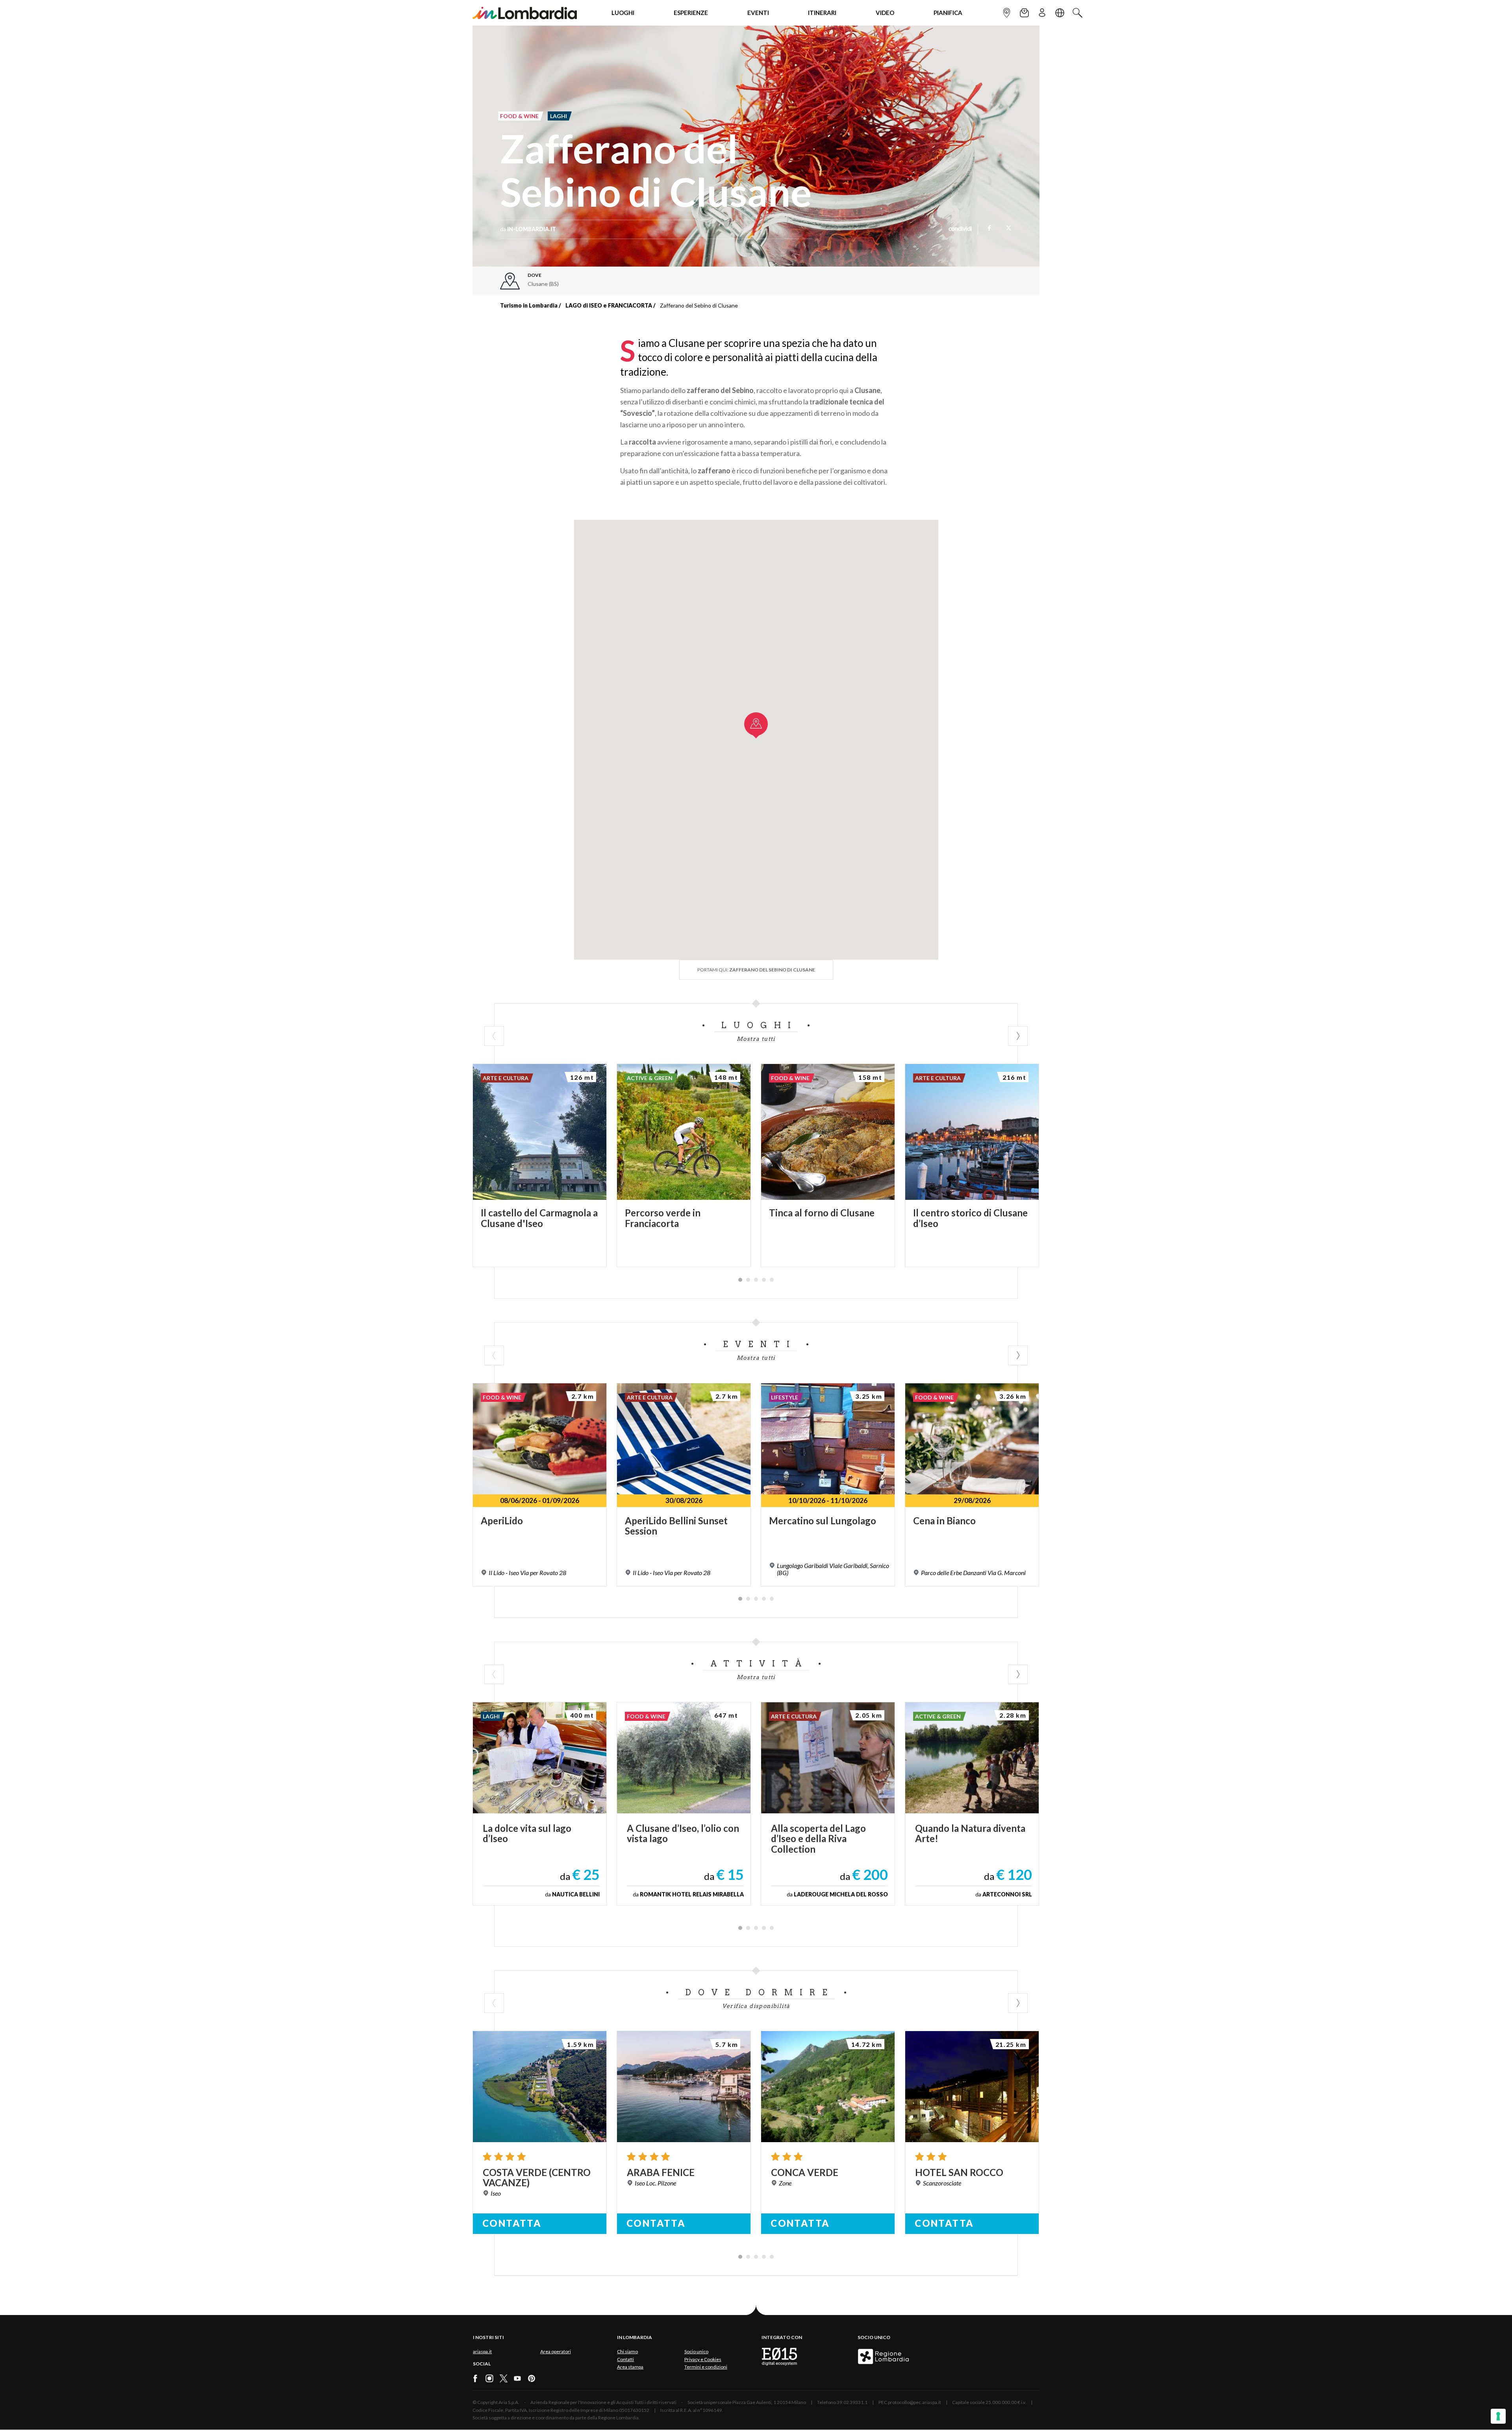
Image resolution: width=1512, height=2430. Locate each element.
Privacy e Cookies (703, 2359)
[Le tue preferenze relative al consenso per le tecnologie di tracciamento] (1498, 2416)
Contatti (625, 2359)
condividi (960, 229)
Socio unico (696, 2351)
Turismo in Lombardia (529, 305)
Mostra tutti (756, 1039)
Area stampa (630, 2367)
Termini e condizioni (706, 2367)
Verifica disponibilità (756, 2006)
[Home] (525, 13)
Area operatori (556, 2351)
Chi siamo (627, 2351)
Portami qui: (756, 970)
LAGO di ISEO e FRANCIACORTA (609, 305)
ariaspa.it (482, 2351)
